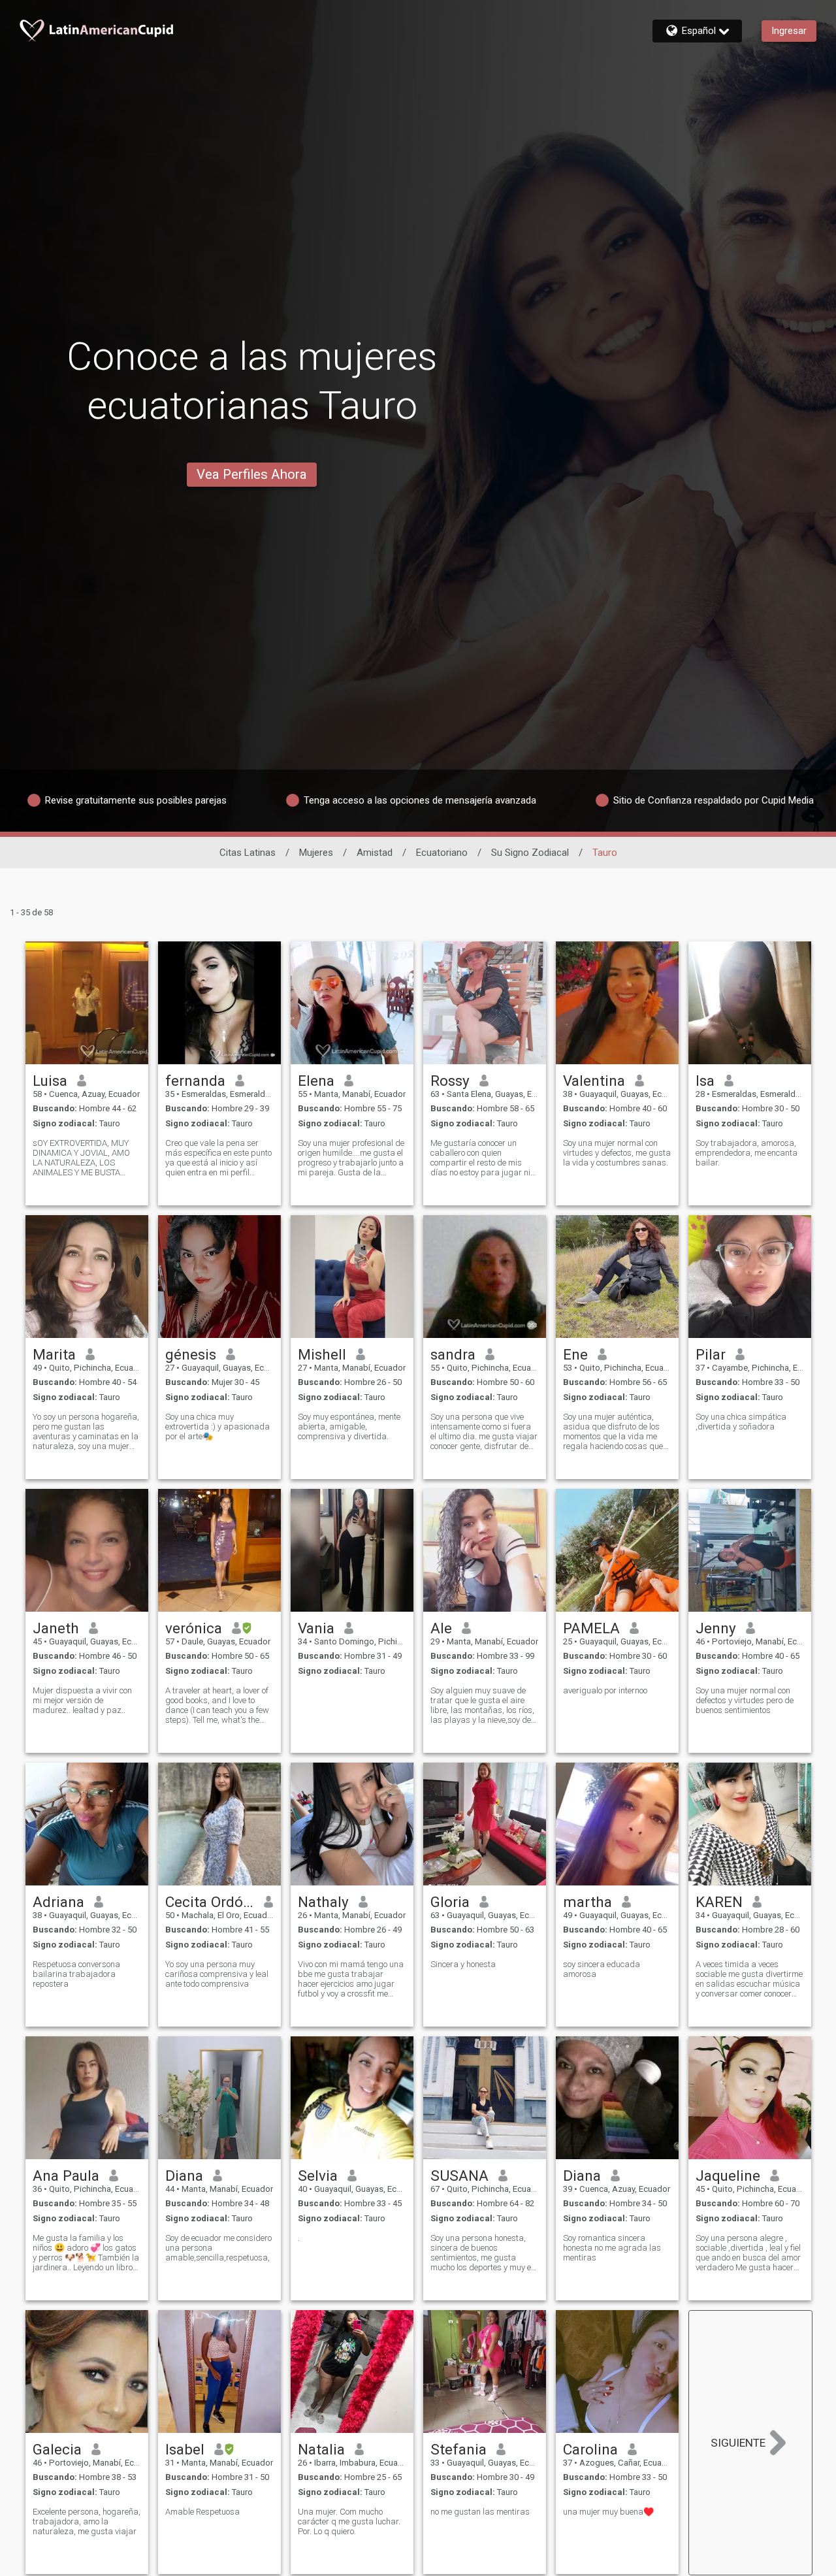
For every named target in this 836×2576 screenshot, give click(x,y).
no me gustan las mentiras (480, 2512)
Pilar (711, 1354)
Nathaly (323, 1902)
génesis (191, 1354)
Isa (705, 1081)
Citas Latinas (248, 853)
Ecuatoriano (442, 853)
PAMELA (591, 1628)
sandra (453, 1354)
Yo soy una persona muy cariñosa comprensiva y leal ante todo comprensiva (217, 1974)
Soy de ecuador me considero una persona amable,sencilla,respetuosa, (218, 2248)
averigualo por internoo (605, 1690)
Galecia (57, 2449)
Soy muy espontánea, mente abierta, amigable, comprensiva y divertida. (349, 1427)
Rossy (450, 1081)
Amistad (375, 853)
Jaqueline (728, 2176)
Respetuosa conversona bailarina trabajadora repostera (76, 1974)
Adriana (58, 1902)
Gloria (450, 1902)
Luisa (50, 1081)
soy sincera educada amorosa (602, 1969)
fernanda (195, 1081)
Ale (441, 1628)
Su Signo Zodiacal (530, 853)
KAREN (719, 1902)
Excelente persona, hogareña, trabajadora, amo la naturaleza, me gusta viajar (87, 2521)
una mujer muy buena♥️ (608, 2512)
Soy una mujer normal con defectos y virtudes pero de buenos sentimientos (745, 1700)
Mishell (322, 1354)
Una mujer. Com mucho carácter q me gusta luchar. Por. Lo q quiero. (349, 2521)
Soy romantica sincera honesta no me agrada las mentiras (612, 2248)
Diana (184, 2176)
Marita (54, 1354)
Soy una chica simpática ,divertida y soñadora (741, 1422)
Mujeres (316, 853)
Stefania (458, 2449)
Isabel (185, 2449)
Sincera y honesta (463, 1964)
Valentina (594, 1081)
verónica (194, 1628)
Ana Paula (66, 2176)
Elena (316, 1081)
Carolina (590, 2449)
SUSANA (459, 2176)
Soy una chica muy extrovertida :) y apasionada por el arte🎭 (217, 1427)
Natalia (321, 2449)
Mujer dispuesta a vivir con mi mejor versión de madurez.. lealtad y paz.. (82, 1700)
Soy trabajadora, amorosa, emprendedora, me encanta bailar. (747, 1153)
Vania (316, 1628)
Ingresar (789, 31)
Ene (575, 1354)
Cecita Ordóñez (210, 1902)
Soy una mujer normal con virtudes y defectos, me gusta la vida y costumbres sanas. (617, 1153)
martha (587, 1902)
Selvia (318, 2176)
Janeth (56, 1628)
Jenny (716, 1628)
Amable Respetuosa (202, 2512)
